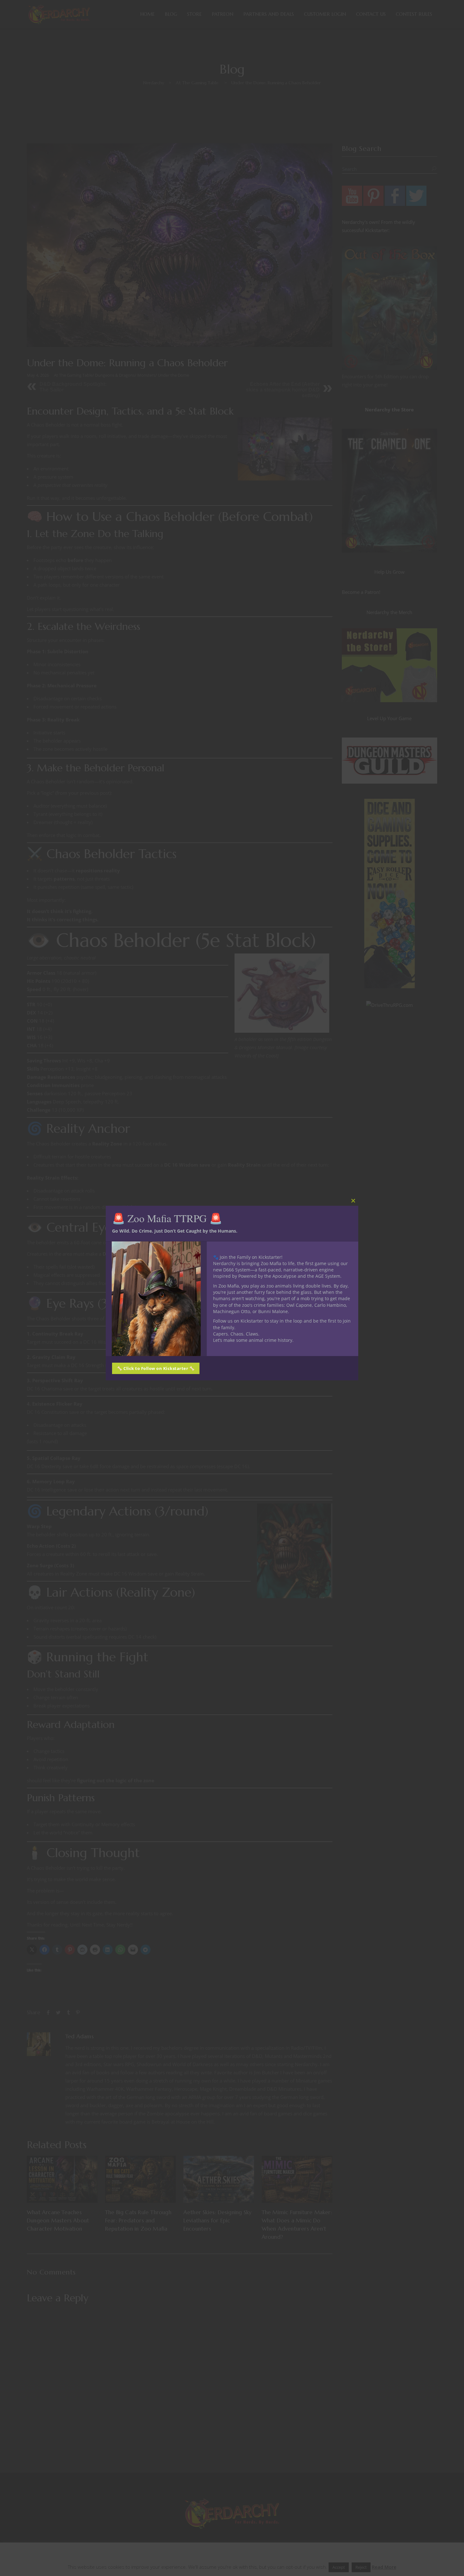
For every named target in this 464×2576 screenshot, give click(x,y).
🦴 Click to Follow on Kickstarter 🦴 (156, 1368)
